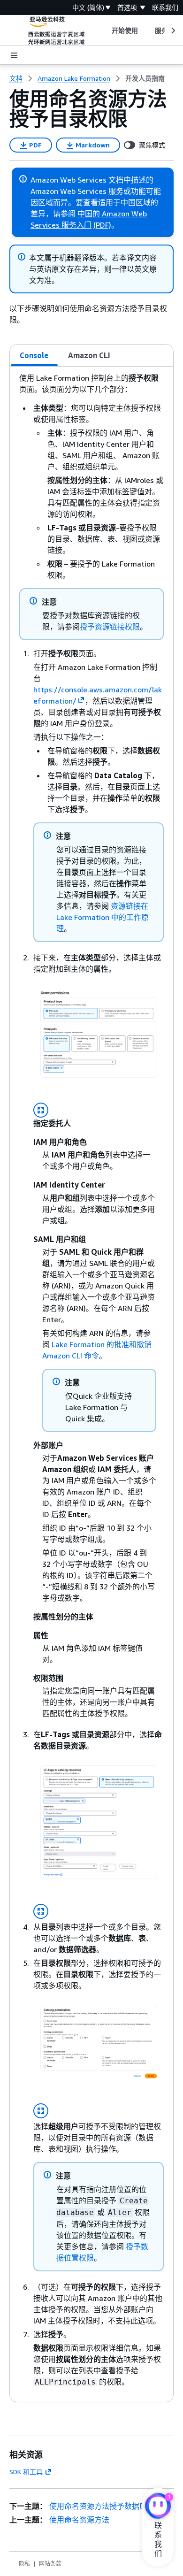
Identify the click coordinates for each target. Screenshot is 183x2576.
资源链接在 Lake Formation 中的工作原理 (103, 917)
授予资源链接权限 (110, 627)
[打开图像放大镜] (41, 1110)
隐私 (24, 2564)
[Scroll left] (104, 31)
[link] (145, 78)
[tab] (34, 355)
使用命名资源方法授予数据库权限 (106, 2506)
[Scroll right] (172, 31)
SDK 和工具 (26, 2472)
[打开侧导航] (14, 55)
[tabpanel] (91, 1384)
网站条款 (50, 2564)
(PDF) (102, 225)
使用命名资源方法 (79, 2520)
